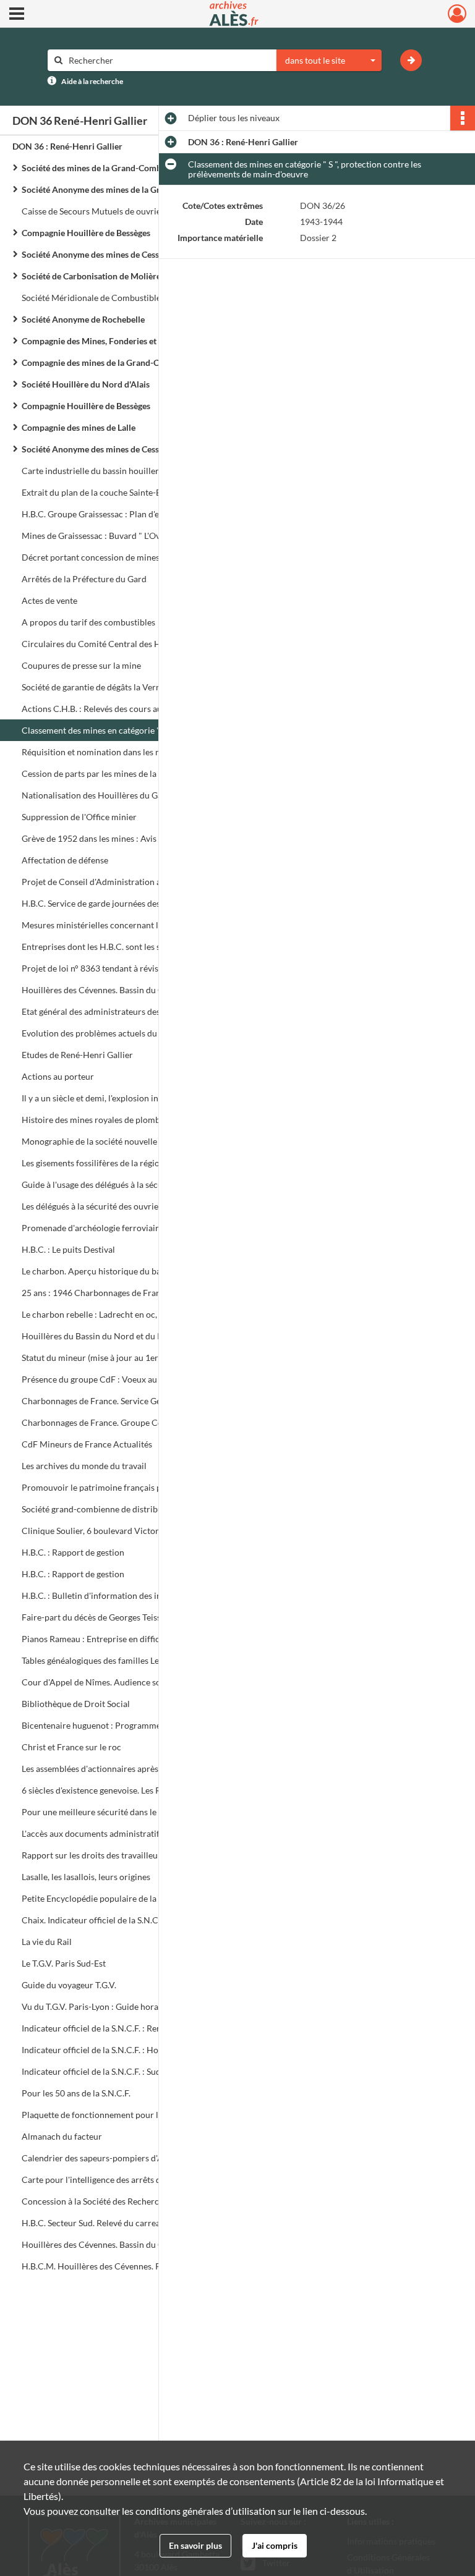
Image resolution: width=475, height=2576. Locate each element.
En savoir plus (195, 2545)
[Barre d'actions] (463, 118)
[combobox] (329, 61)
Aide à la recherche (92, 81)
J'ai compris (275, 2545)
